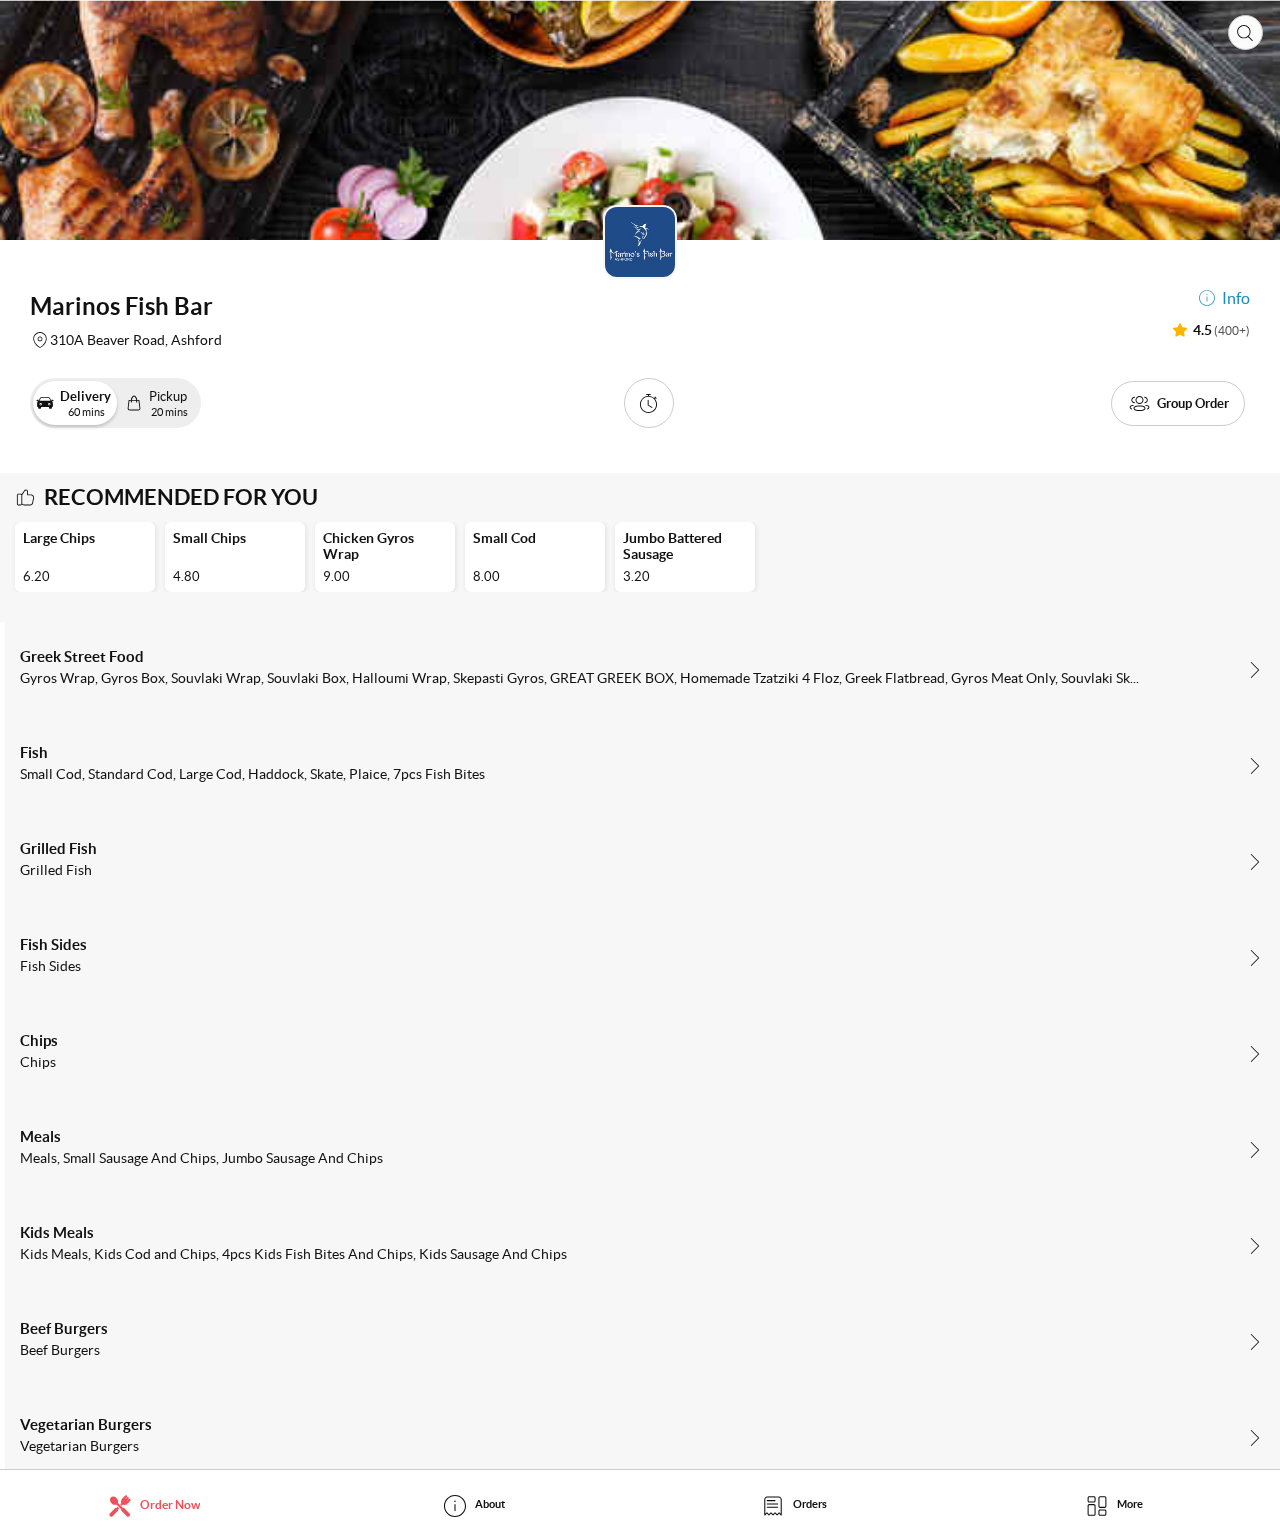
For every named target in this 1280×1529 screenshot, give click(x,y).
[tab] (160, 1504)
